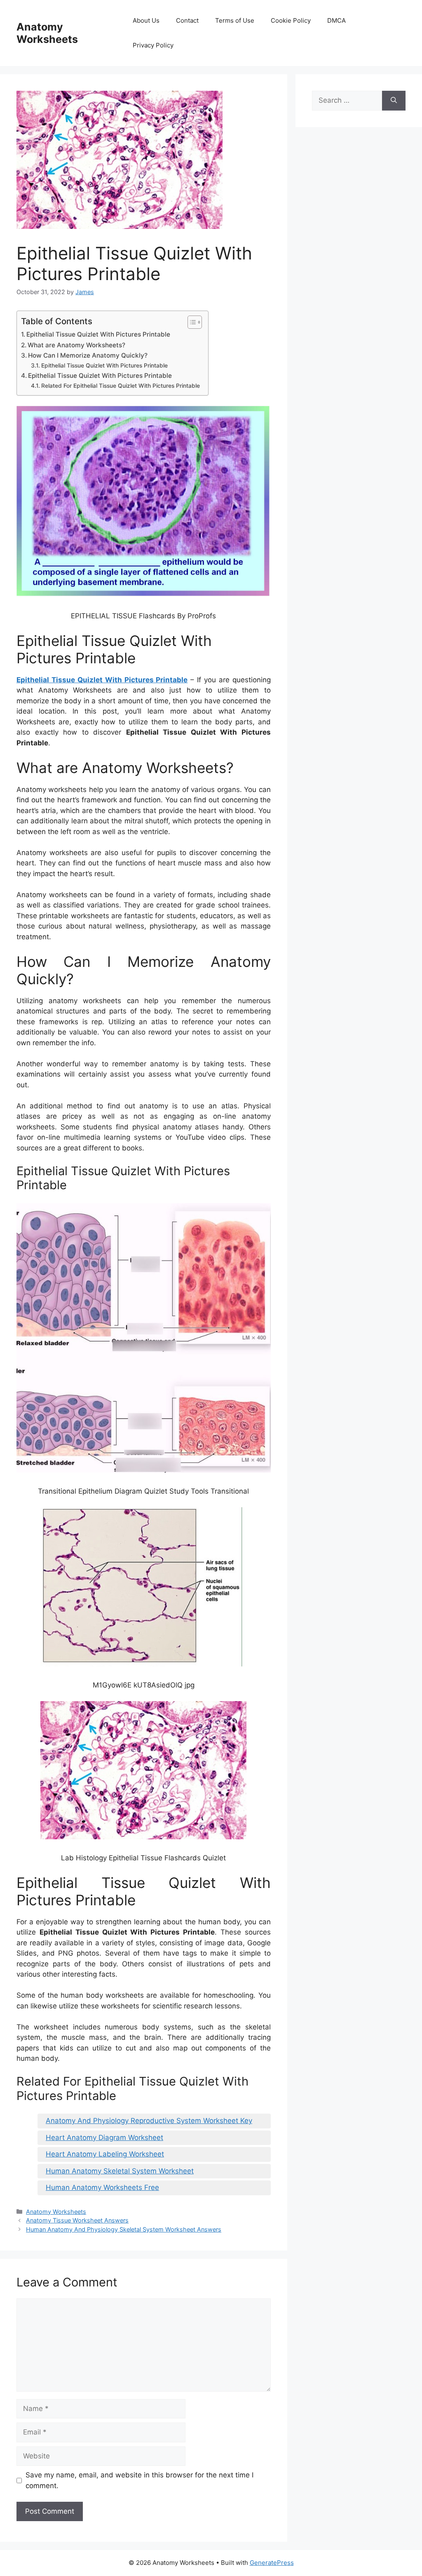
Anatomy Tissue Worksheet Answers (77, 2220)
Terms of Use (235, 20)
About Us (146, 20)
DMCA (336, 20)
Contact (187, 20)
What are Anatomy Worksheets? (76, 345)
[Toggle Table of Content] (191, 322)
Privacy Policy (153, 45)
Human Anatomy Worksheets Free (102, 2187)
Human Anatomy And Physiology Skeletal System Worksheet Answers (124, 2229)
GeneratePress (272, 2563)
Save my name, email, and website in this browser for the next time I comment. (139, 2480)
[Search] (394, 101)
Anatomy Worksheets (47, 33)
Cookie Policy (291, 20)
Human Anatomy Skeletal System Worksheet (120, 2171)
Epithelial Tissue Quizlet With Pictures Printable (98, 334)
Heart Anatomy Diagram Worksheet (104, 2138)
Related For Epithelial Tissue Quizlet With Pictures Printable (121, 386)
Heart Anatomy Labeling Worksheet (105, 2154)
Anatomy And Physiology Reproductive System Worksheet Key (149, 2121)
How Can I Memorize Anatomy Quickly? (88, 355)
